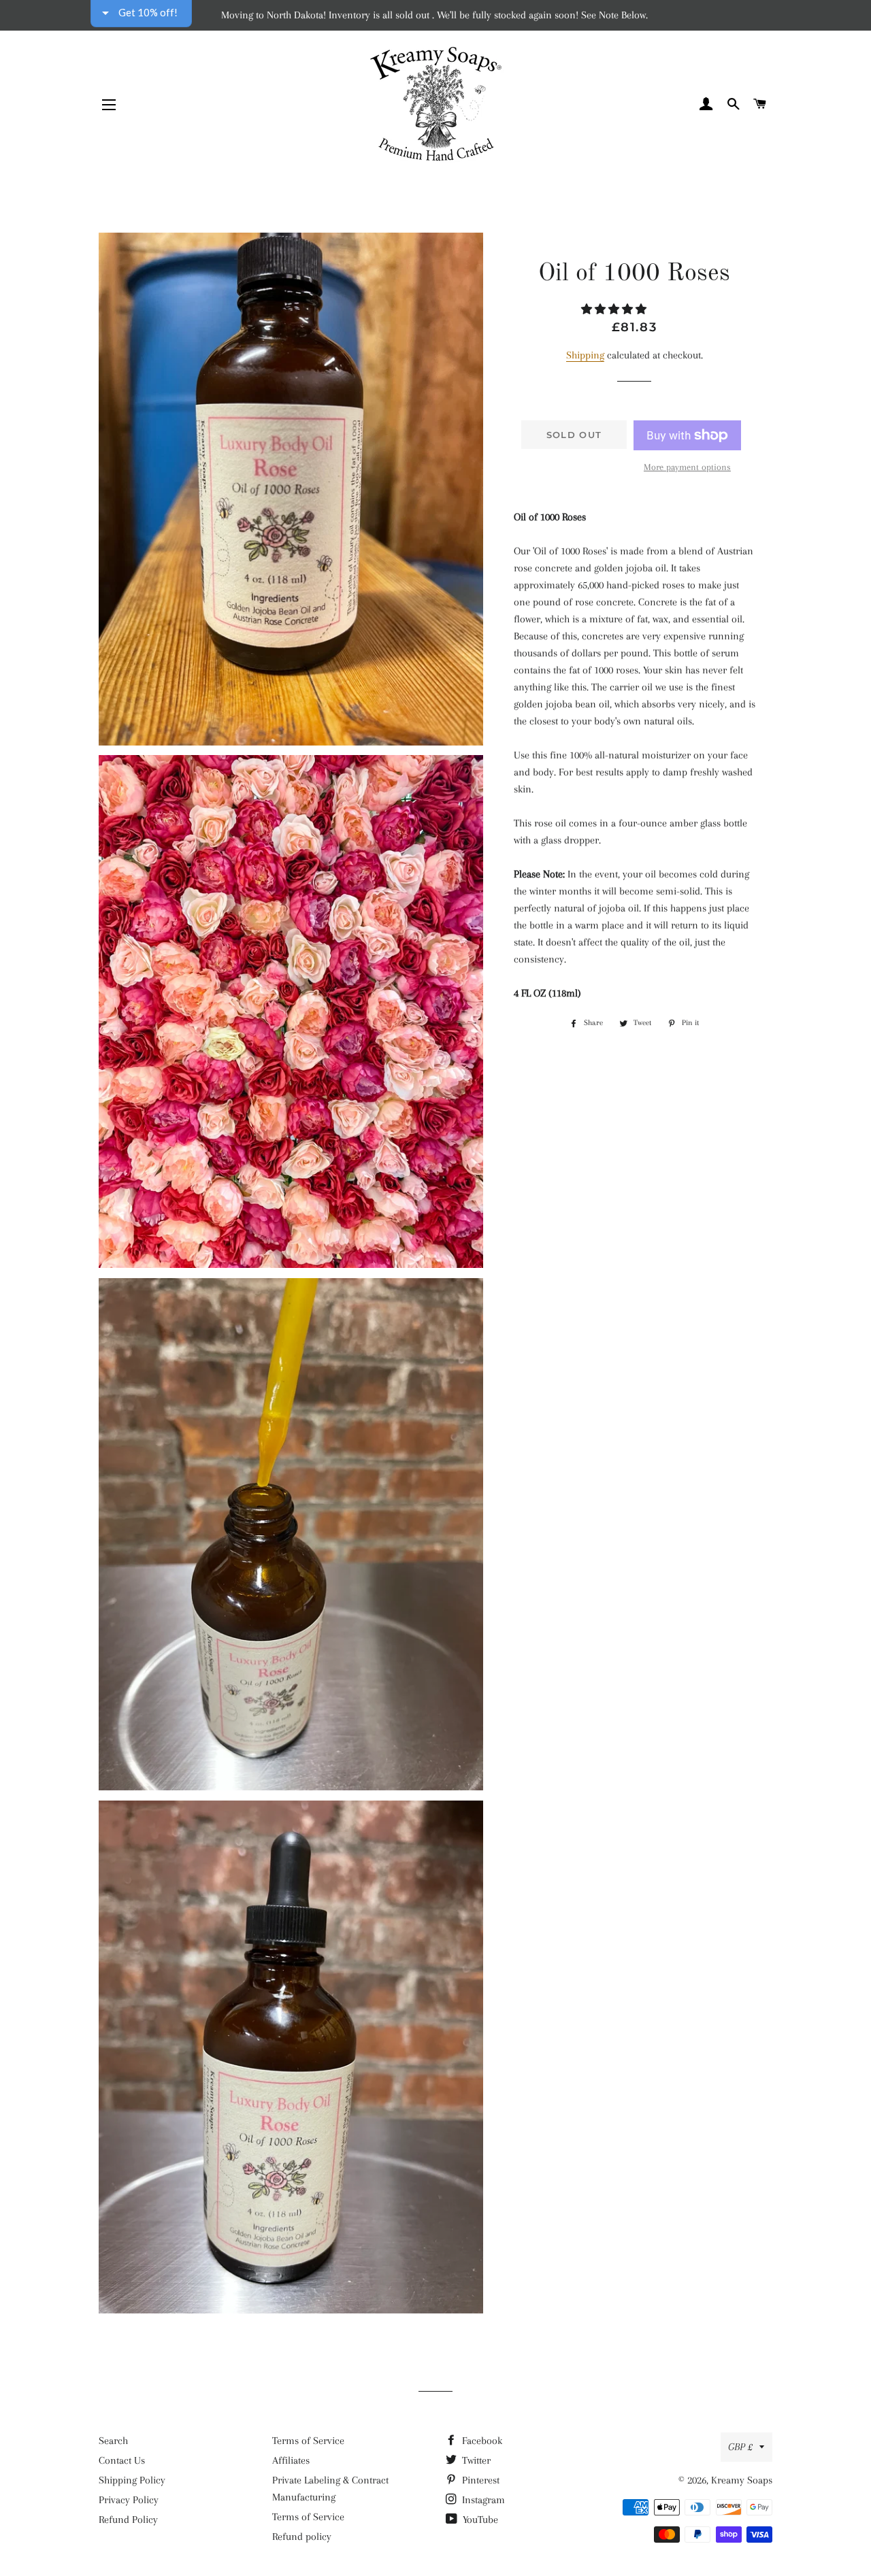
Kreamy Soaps (742, 2480)
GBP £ (740, 2447)
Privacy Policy (129, 2500)
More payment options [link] (687, 467)
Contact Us (122, 2460)
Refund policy (302, 2537)
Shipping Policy (132, 2480)
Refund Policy (128, 2520)
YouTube (479, 2520)
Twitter (475, 2460)
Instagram (482, 2500)
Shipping (585, 355)
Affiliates (291, 2460)
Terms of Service (308, 2441)
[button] (615, 310)
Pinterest (479, 2480)
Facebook (481, 2441)
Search (113, 2441)
